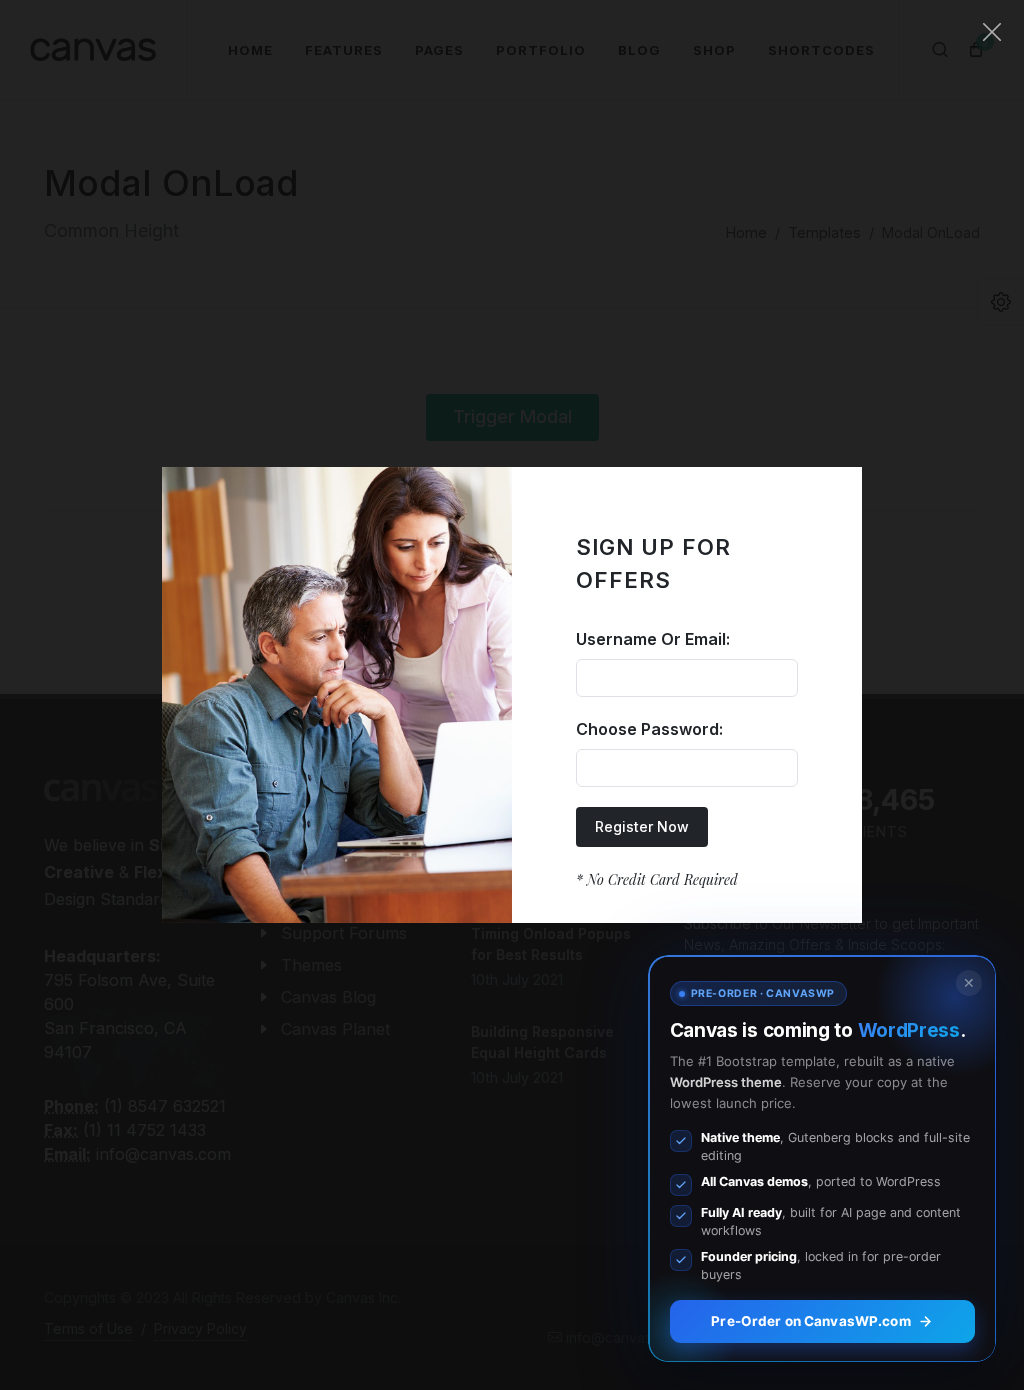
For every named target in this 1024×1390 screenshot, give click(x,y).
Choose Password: (649, 729)
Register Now (642, 826)
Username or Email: (653, 639)
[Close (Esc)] (992, 32)
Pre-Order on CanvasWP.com (810, 1321)
